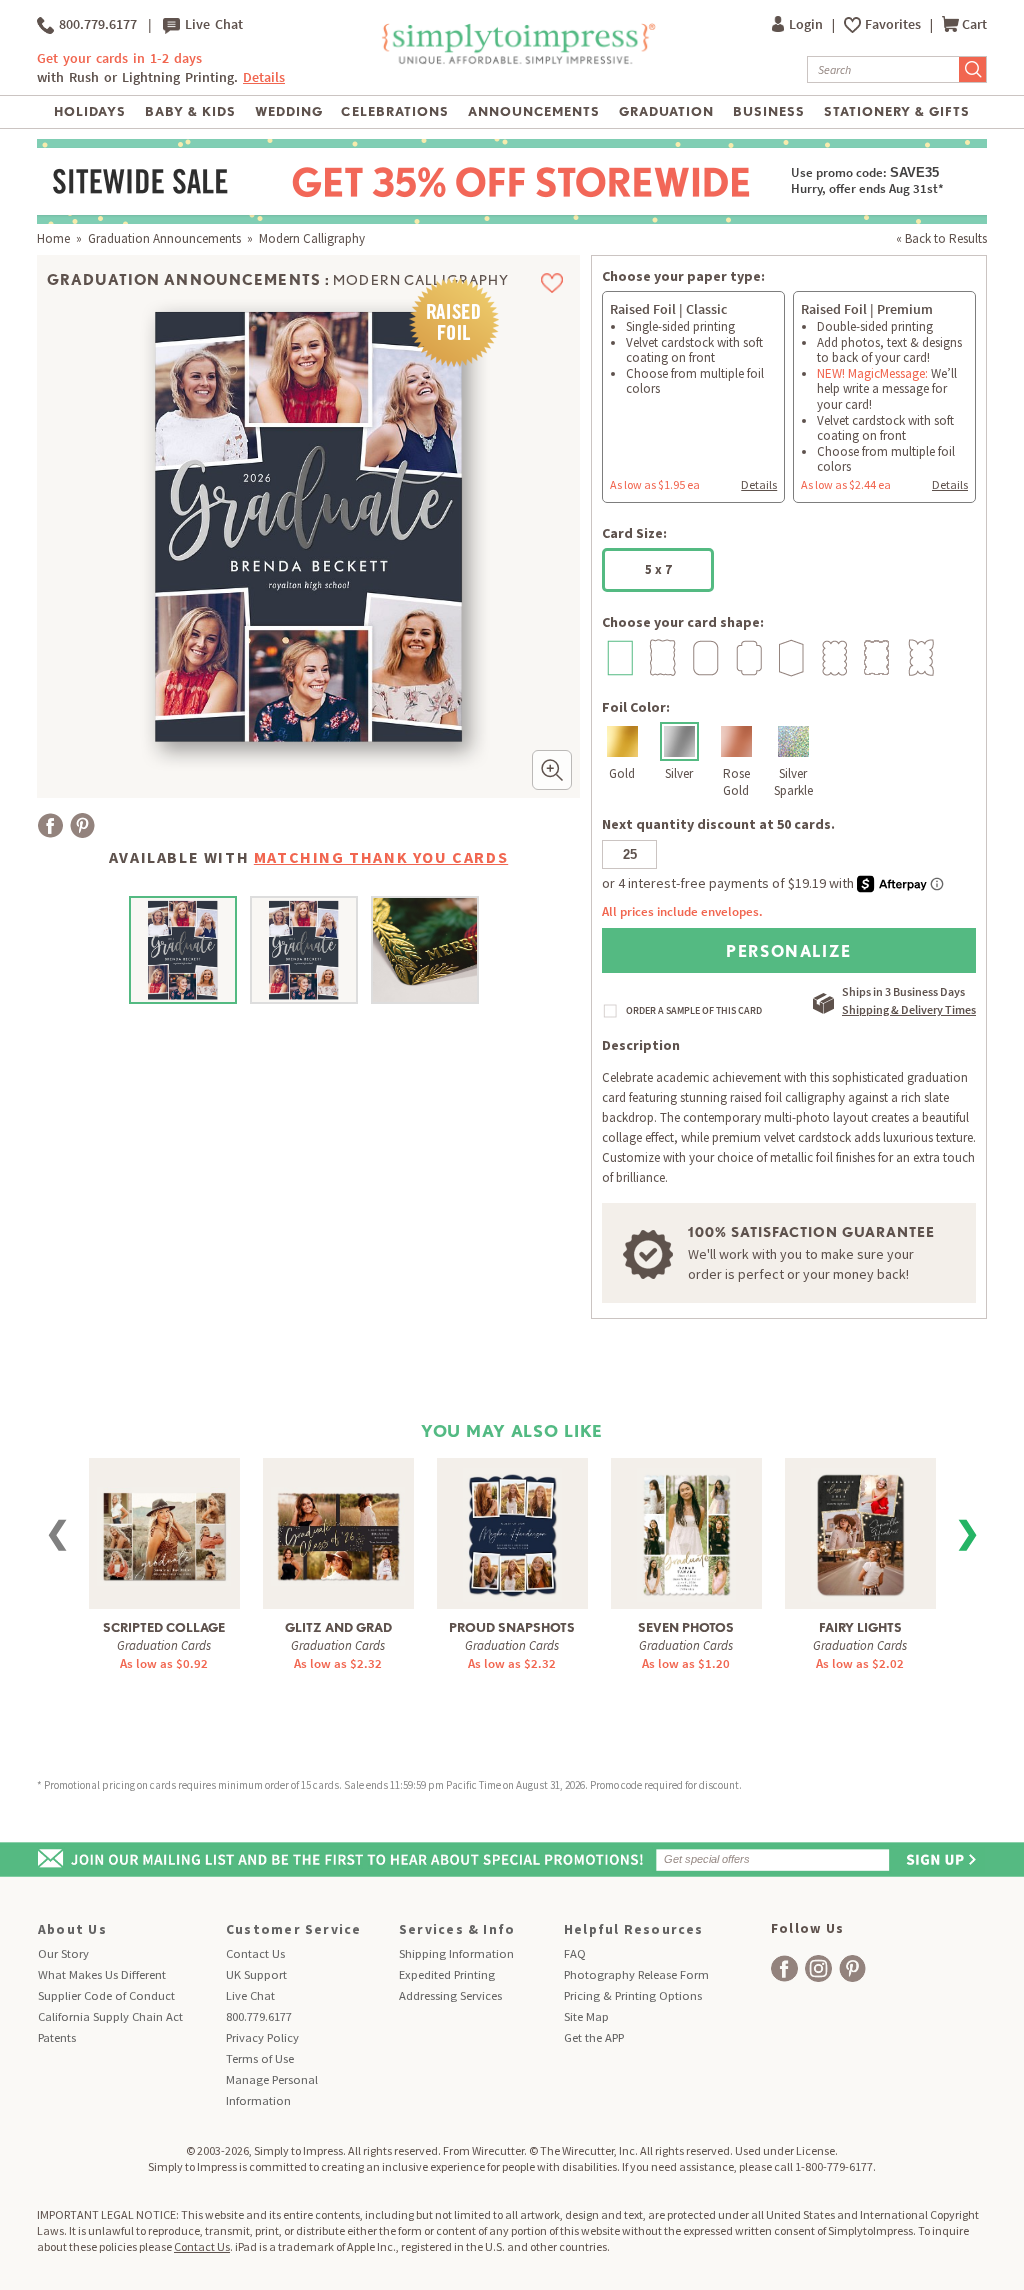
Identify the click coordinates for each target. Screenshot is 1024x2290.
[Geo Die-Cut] (789, 657)
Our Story (63, 1953)
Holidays (90, 111)
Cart (974, 24)
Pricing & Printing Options (633, 1995)
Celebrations (394, 111)
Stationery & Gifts (897, 111)
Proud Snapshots (512, 1627)
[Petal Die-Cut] (918, 657)
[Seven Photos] (686, 1532)
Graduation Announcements (164, 238)
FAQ (575, 1953)
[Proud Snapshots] (512, 1532)
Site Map (586, 2016)
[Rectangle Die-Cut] (617, 657)
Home (53, 238)
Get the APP (594, 2037)
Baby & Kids (190, 111)
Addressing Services (450, 1995)
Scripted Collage (164, 1627)
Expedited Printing (447, 1974)
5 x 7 (658, 569)
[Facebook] (50, 825)
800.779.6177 (95, 24)
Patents (57, 2037)
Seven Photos (686, 1627)
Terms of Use (260, 2058)
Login (807, 24)
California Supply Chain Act (110, 2016)
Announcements (534, 111)
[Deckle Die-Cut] (660, 657)
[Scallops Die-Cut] (832, 657)
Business (769, 111)
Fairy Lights (860, 1627)
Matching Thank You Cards (381, 857)
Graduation (666, 111)
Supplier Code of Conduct (106, 1995)
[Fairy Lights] (860, 1532)
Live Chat (211, 24)
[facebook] (784, 1968)
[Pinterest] (82, 825)
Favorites (894, 24)
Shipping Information (456, 1953)
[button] (552, 770)
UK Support (256, 1974)
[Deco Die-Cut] (746, 657)
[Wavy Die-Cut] (875, 657)
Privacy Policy (262, 2037)
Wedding (289, 111)
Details (759, 484)
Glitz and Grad (338, 1627)
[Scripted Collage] (164, 1524)
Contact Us (255, 1953)
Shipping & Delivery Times (909, 1009)
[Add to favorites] (552, 283)
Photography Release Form (636, 1974)
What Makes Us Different (102, 1974)
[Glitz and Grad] (338, 1524)
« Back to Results (941, 238)
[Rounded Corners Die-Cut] (703, 657)
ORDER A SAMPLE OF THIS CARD (694, 1011)
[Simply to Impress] (516, 60)
